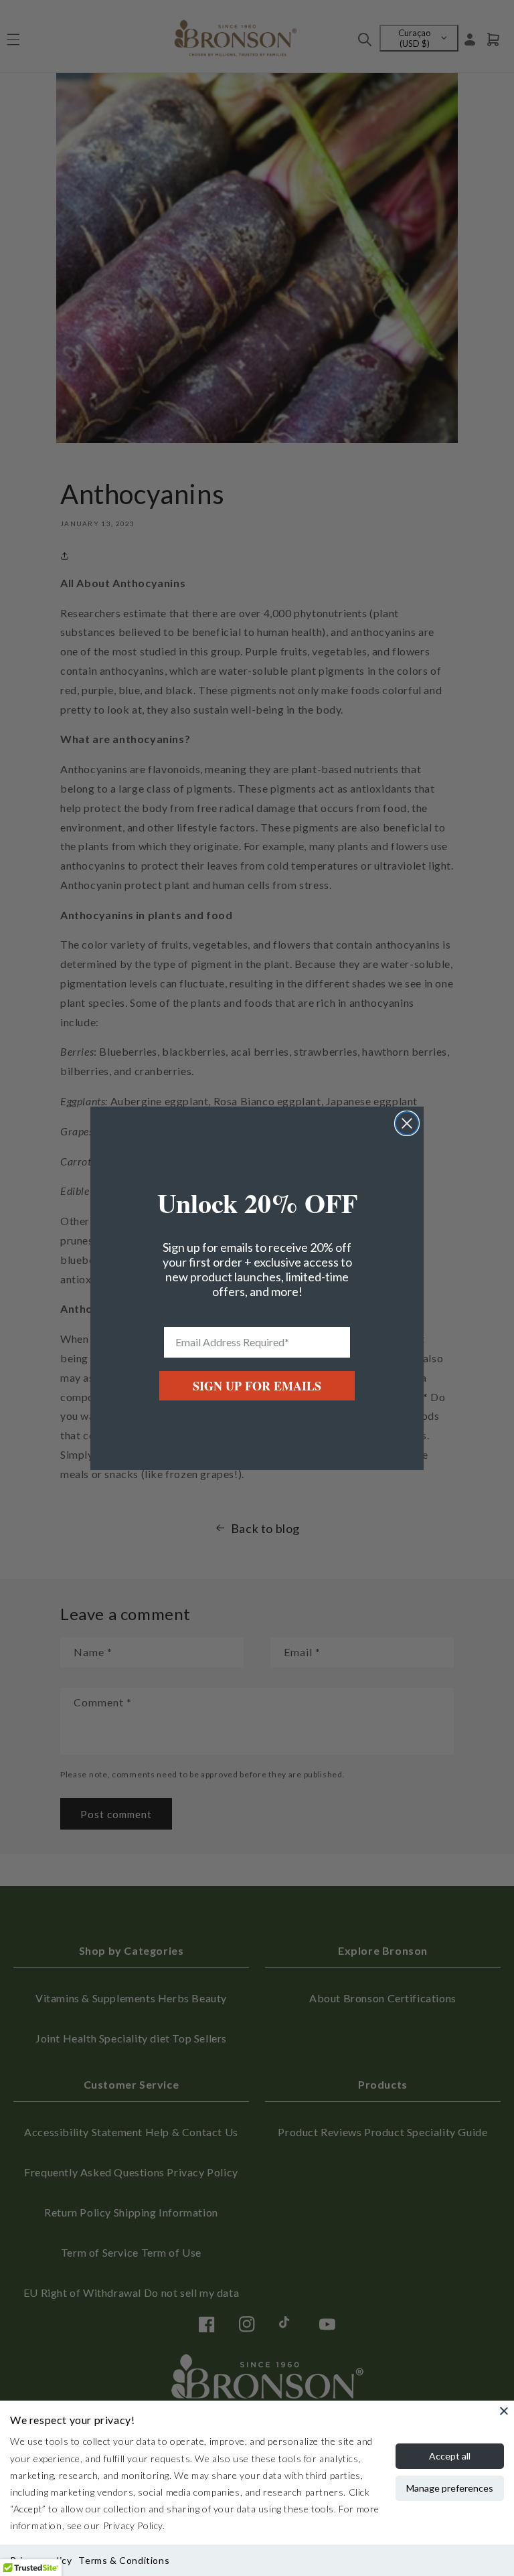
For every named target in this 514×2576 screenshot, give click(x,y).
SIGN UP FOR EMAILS (257, 1386)
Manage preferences (450, 2488)
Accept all (450, 2456)
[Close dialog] (407, 1123)
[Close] (504, 2411)
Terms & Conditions (124, 2560)
